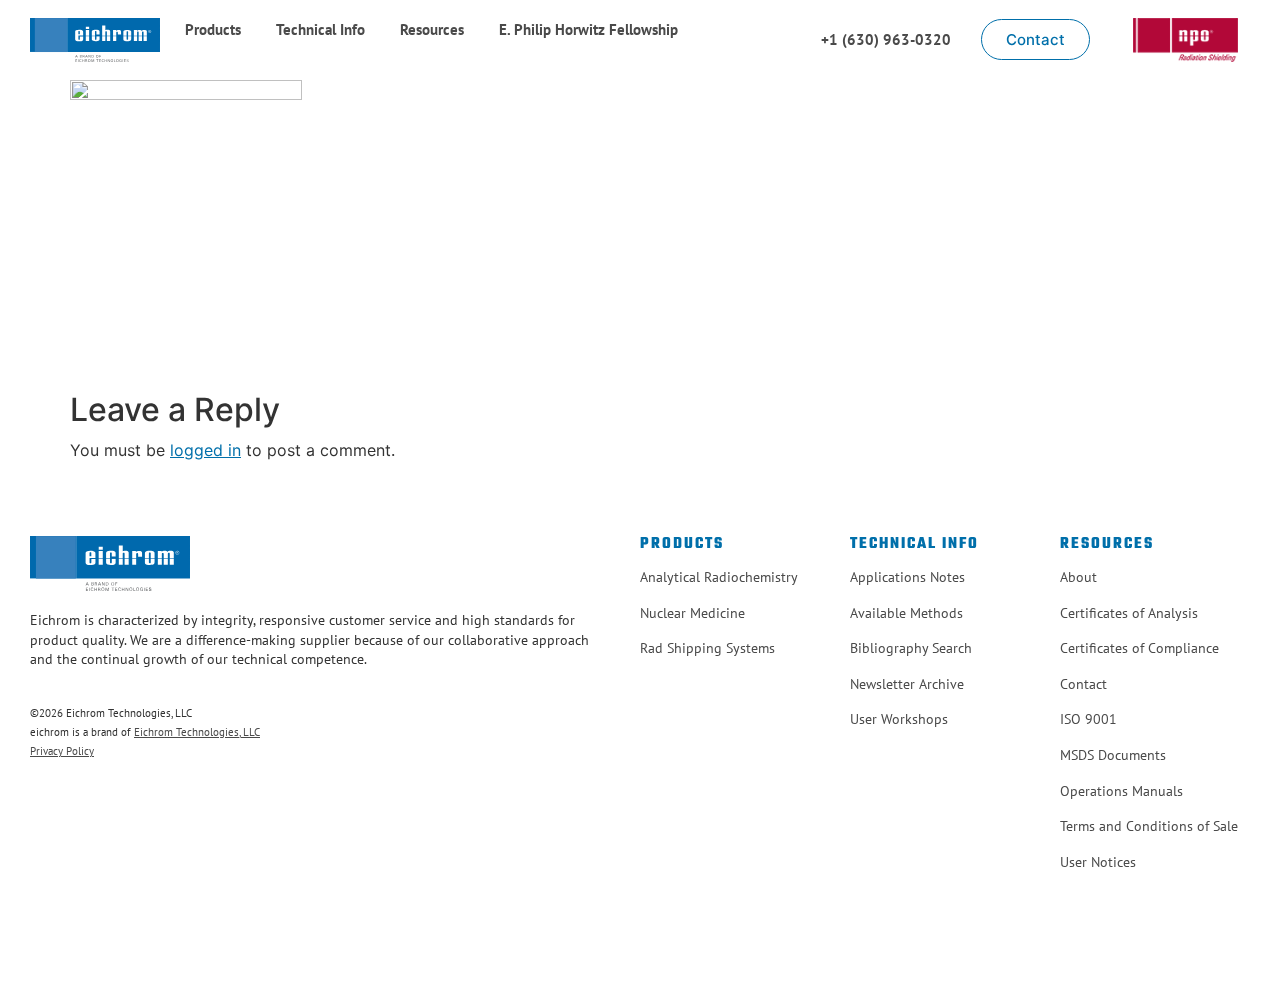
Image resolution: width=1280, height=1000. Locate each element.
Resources (432, 29)
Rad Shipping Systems (707, 648)
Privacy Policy (62, 751)
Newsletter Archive (907, 684)
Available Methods (906, 613)
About (1078, 577)
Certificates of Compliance (1139, 648)
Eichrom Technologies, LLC (197, 732)
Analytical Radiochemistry (719, 577)
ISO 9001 (1088, 719)
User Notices (1098, 862)
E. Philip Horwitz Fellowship (588, 29)
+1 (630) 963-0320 (886, 39)
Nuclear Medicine (692, 613)
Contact (1083, 684)
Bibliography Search (911, 648)
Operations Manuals (1121, 791)
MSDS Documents (1113, 755)
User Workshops (899, 719)
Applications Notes (907, 577)
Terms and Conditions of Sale (1149, 826)
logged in (205, 450)
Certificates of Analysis (1129, 613)
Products (213, 29)
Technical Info (320, 29)
